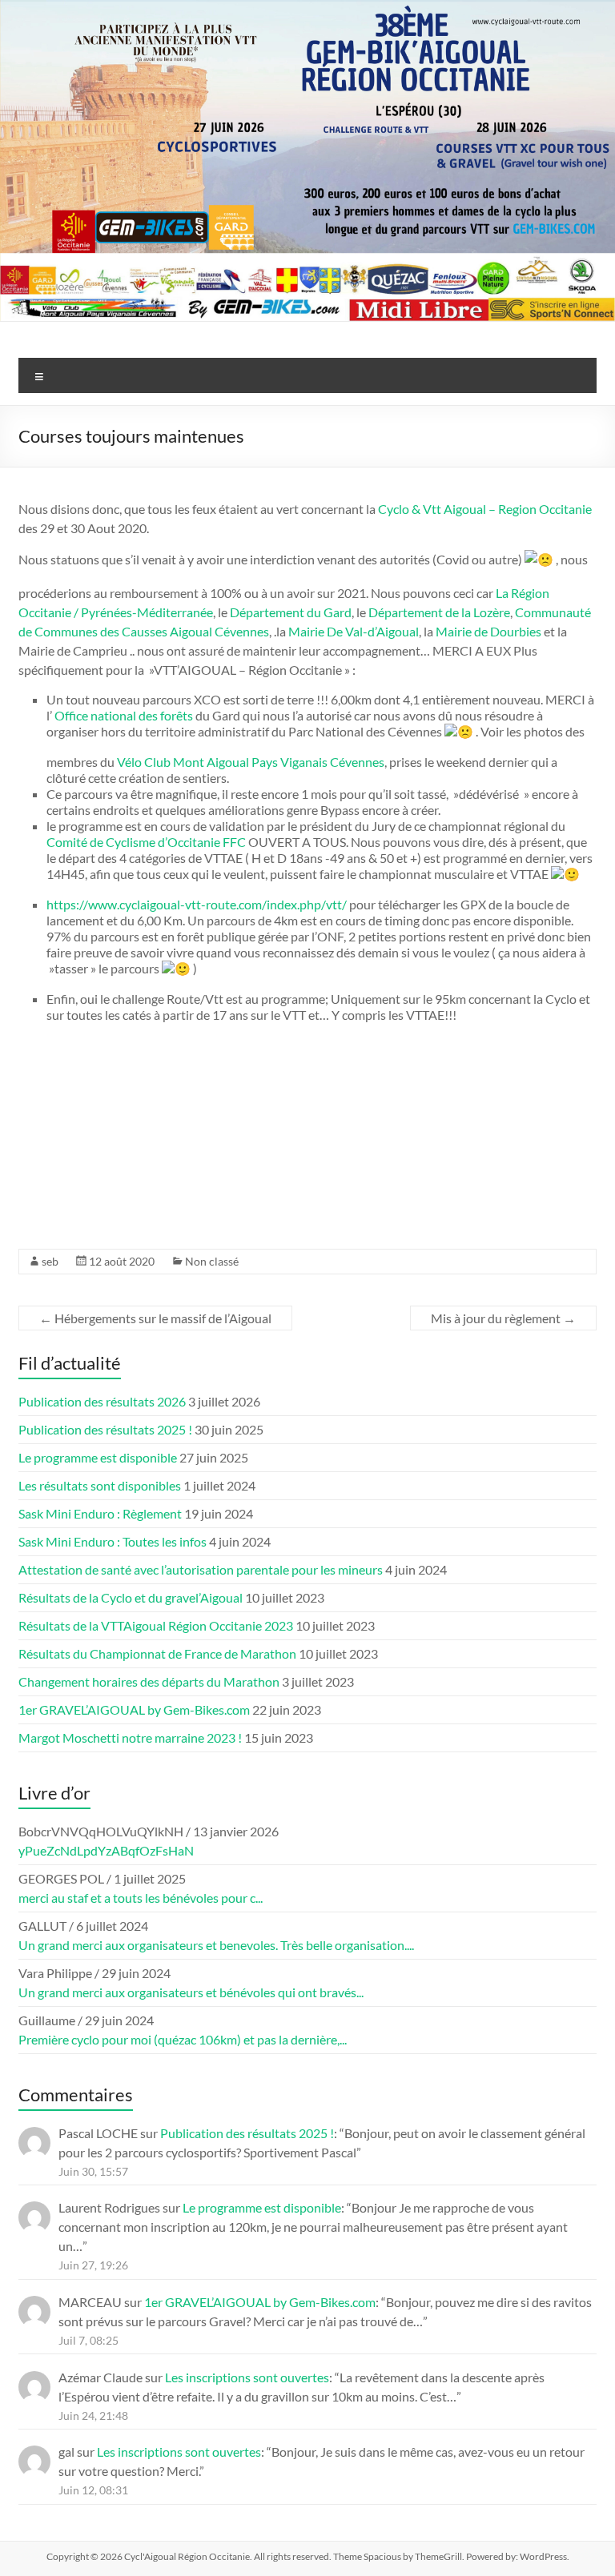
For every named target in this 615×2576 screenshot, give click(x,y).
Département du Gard (291, 612)
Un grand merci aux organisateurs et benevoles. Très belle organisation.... (216, 1945)
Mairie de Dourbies (488, 631)
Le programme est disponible (98, 1457)
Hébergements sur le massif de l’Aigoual (155, 1318)
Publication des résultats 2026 (102, 1401)
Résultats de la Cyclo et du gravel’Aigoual (131, 1597)
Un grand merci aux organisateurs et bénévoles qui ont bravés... (191, 1992)
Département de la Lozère (439, 612)
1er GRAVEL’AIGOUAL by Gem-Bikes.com (134, 1709)
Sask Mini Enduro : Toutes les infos (113, 1541)
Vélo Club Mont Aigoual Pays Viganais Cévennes (251, 762)
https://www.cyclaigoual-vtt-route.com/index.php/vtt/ (197, 904)
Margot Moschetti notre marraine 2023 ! (130, 1737)
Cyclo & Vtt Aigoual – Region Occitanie (485, 509)
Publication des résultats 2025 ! (105, 1429)
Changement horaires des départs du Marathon (149, 1681)
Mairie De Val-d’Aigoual (354, 631)
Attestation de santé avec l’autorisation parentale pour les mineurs (201, 1569)
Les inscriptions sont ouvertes (247, 2377)
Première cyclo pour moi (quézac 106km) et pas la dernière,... (183, 2039)
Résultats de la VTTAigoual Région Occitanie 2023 (156, 1625)
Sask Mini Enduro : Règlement (100, 1513)
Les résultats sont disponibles (100, 1485)
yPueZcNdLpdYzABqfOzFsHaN (106, 1850)
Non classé (212, 1261)
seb (50, 1261)
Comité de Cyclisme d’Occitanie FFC (146, 842)
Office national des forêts (124, 715)
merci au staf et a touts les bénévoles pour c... (141, 1898)
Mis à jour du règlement (503, 1318)
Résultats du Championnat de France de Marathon (157, 1653)
